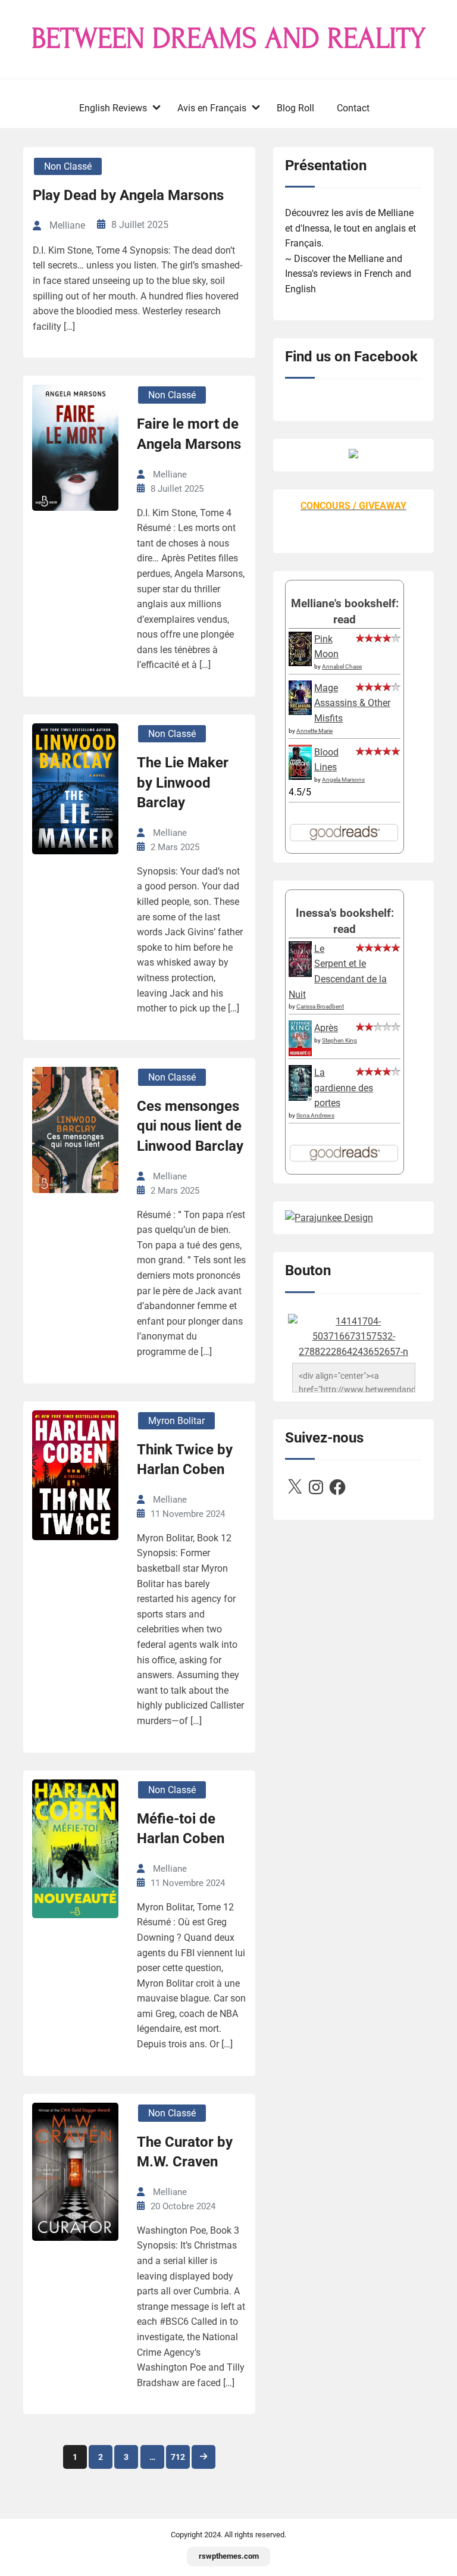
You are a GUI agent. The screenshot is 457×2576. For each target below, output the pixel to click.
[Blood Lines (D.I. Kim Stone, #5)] (300, 777)
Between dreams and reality (228, 39)
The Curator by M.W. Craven (185, 2152)
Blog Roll (295, 108)
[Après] (300, 1055)
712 (178, 2457)
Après (326, 1028)
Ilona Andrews (315, 1115)
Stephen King (339, 1040)
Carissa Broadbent (320, 1006)
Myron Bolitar (176, 1421)
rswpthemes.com (229, 2556)
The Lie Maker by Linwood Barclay (183, 783)
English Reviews (113, 108)
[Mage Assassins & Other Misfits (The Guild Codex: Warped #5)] (300, 712)
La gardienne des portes (344, 1088)
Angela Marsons (343, 780)
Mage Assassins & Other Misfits (352, 703)
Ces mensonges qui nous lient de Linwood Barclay (190, 1126)
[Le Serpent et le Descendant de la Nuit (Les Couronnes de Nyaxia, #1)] (300, 974)
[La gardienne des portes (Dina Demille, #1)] (300, 1097)
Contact (353, 108)
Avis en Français (212, 108)
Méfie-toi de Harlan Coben (181, 1829)
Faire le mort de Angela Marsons (189, 434)
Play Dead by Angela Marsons (128, 195)
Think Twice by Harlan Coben (185, 1460)
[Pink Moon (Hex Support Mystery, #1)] (300, 663)
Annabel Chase (342, 666)
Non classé (68, 166)
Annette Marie (314, 731)
